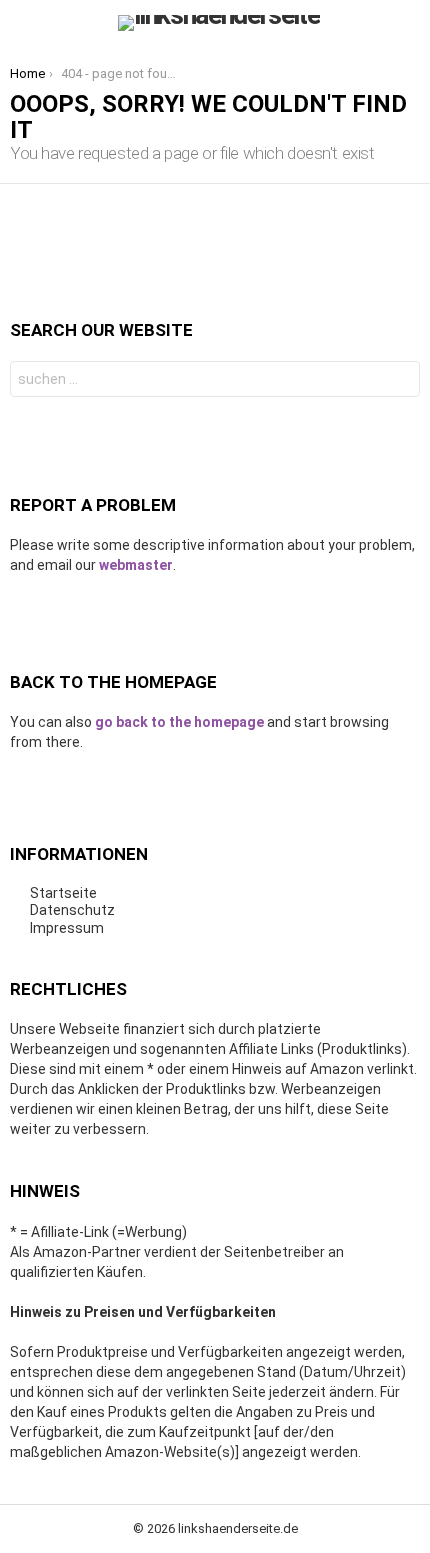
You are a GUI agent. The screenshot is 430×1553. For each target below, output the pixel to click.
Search (400, 381)
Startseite (63, 893)
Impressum (67, 928)
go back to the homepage (179, 722)
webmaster (136, 565)
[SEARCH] (408, 23)
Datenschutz (72, 910)
